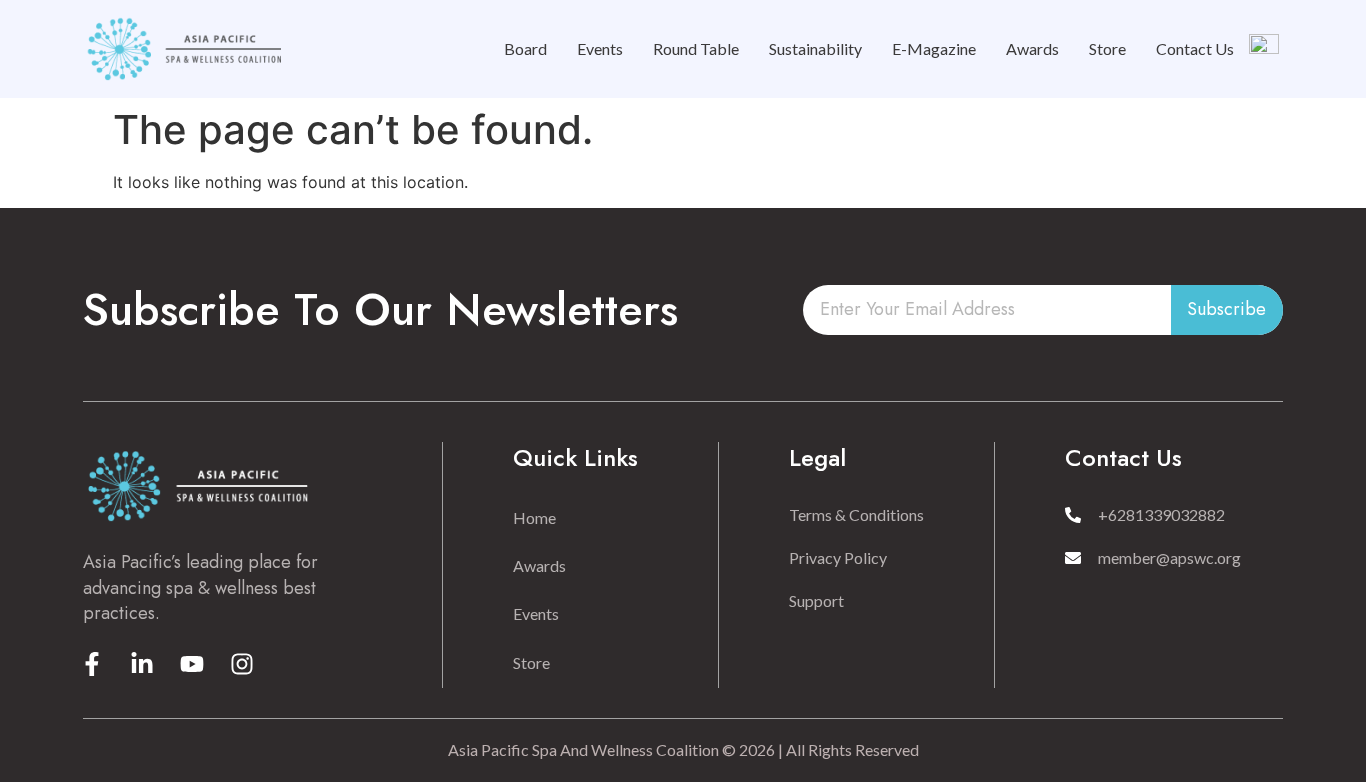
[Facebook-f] (92, 664)
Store (1107, 48)
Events (600, 48)
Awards (1032, 48)
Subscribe (1226, 309)
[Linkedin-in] (142, 664)
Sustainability (815, 48)
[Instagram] (242, 664)
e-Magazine (934, 48)
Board (525, 48)
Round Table (696, 48)
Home (534, 517)
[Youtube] (192, 664)
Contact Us (1195, 48)
